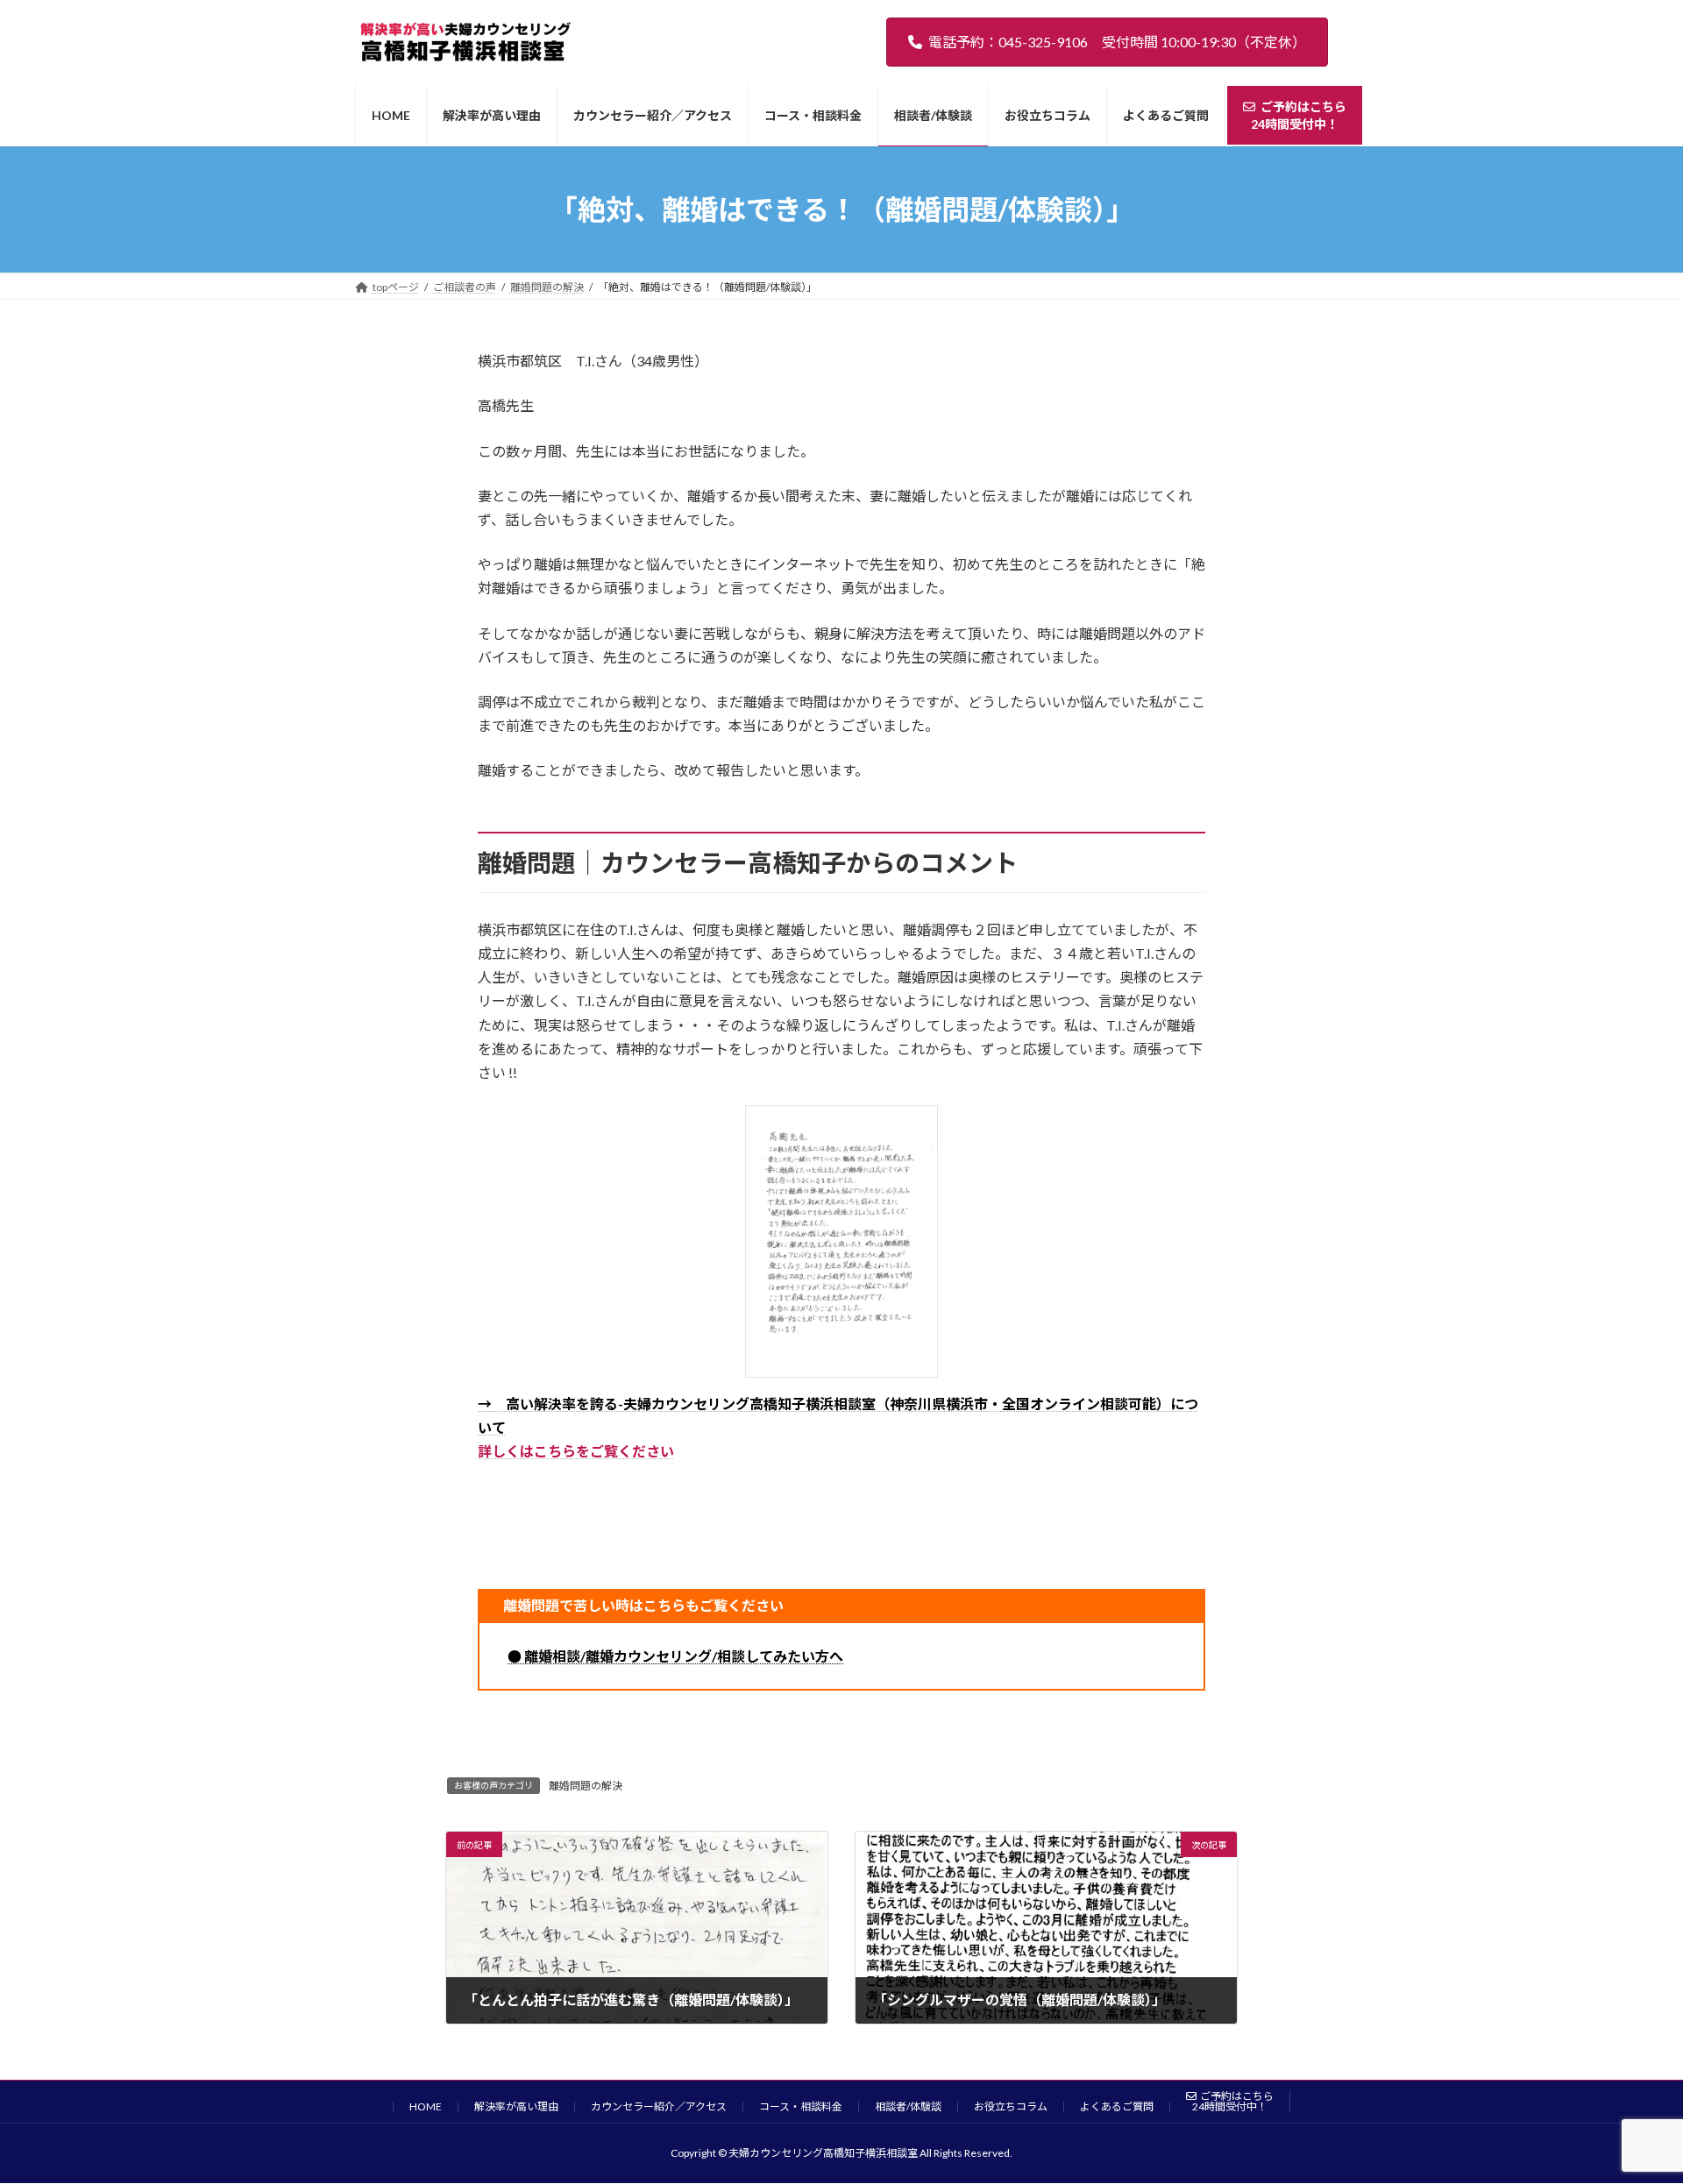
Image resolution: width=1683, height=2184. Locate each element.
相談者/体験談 (908, 2106)
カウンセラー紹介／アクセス (659, 2106)
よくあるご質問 (1117, 2106)
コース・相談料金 (801, 2106)
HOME (426, 2106)
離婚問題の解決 (586, 1786)
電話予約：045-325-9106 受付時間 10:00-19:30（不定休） (1117, 42)
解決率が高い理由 (516, 2106)
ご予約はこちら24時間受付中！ (1233, 2101)
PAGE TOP (1629, 2102)
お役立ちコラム (1011, 2106)
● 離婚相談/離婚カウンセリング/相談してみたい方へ (675, 1656)
